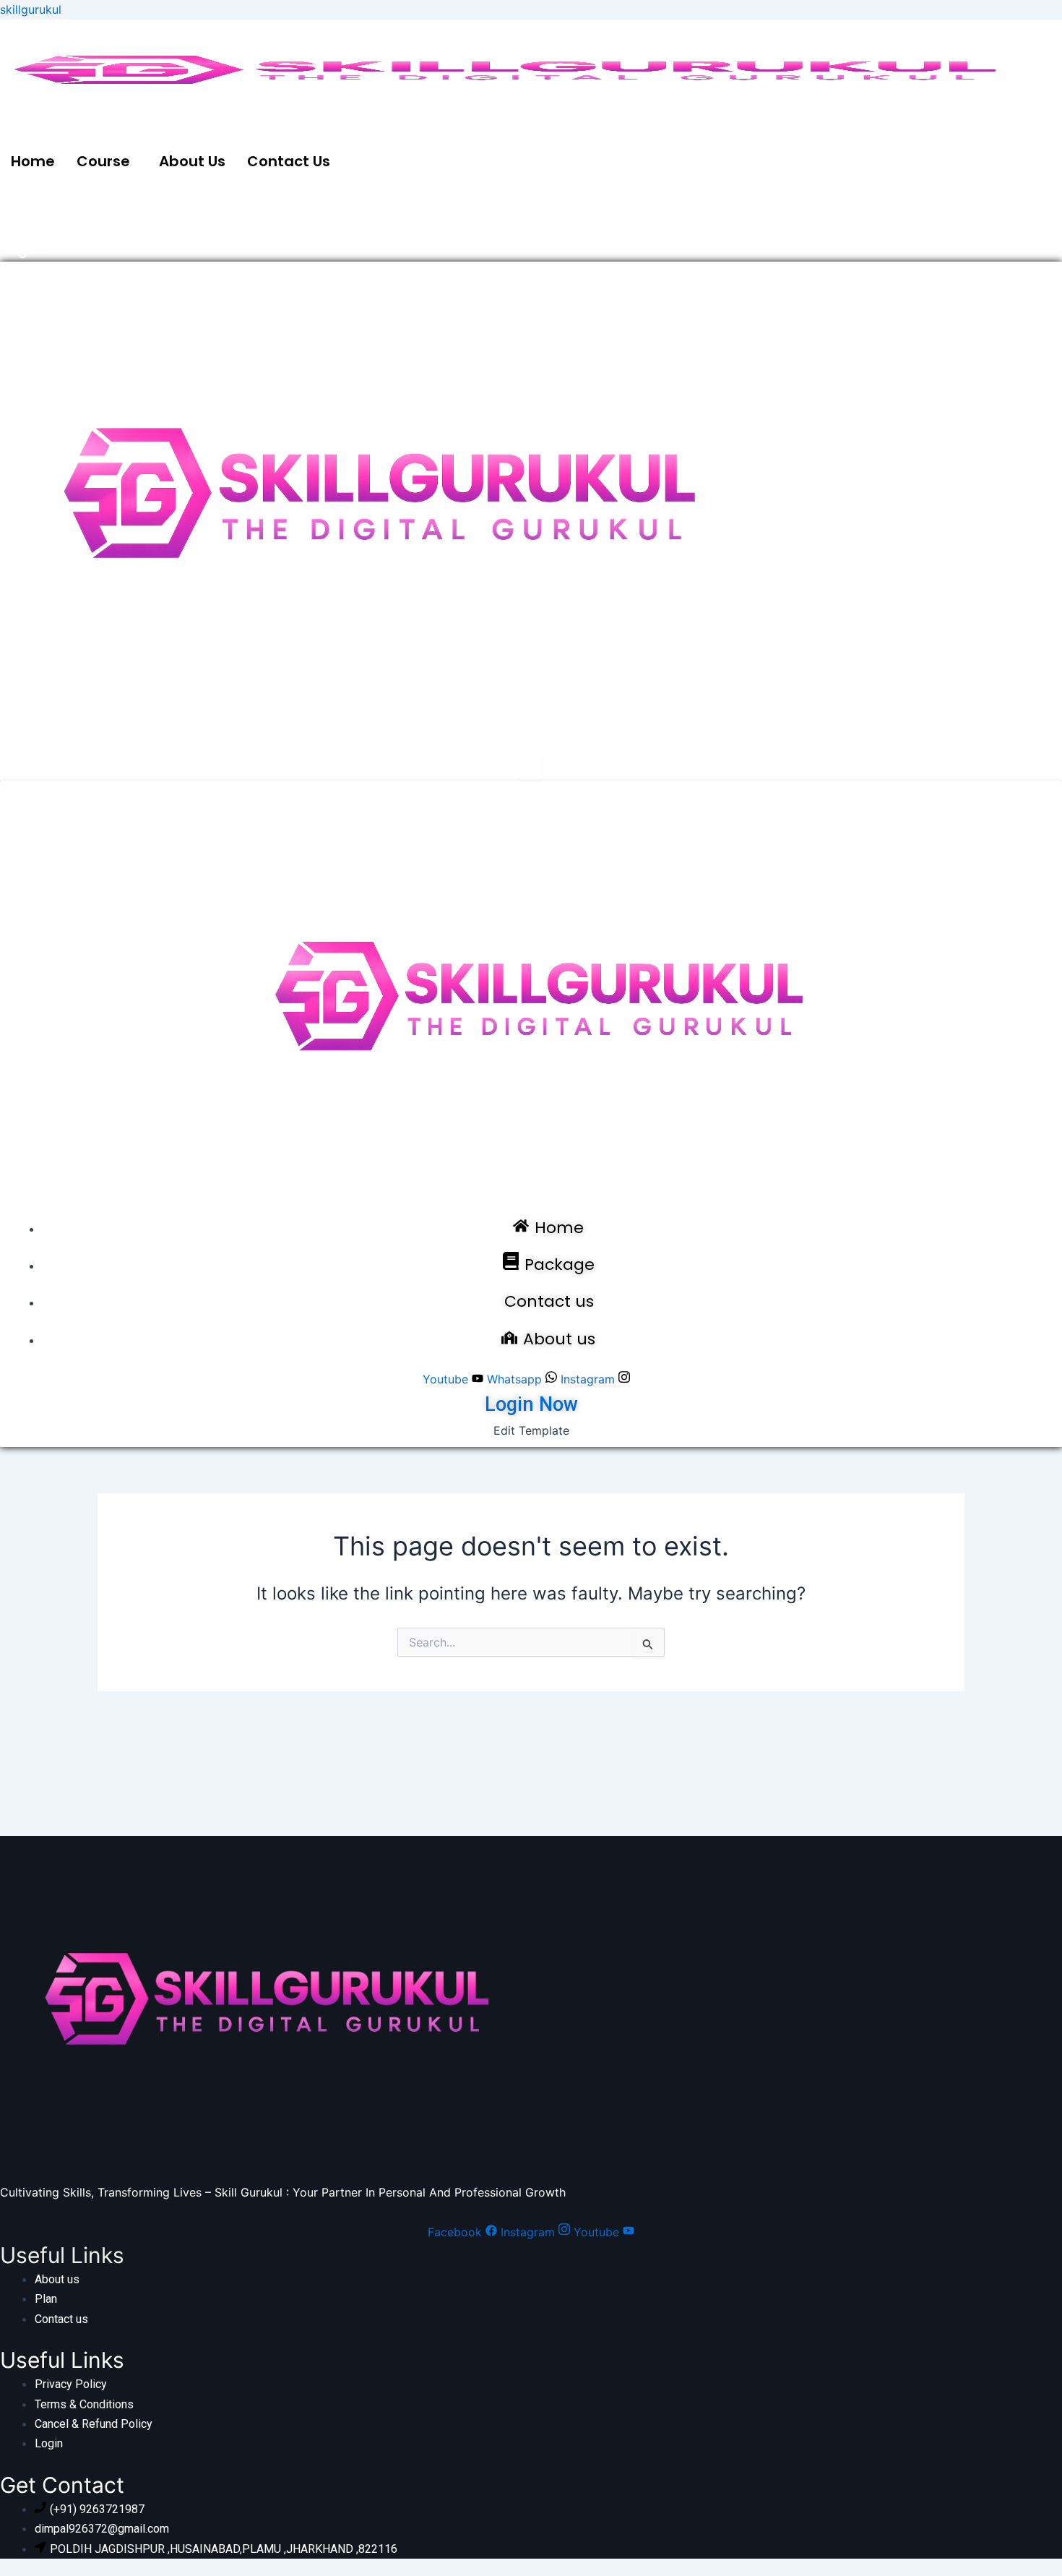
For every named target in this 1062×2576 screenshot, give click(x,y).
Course (103, 161)
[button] (107, 161)
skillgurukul (31, 9)
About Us (192, 161)
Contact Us (289, 161)
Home (33, 161)
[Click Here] (531, 768)
